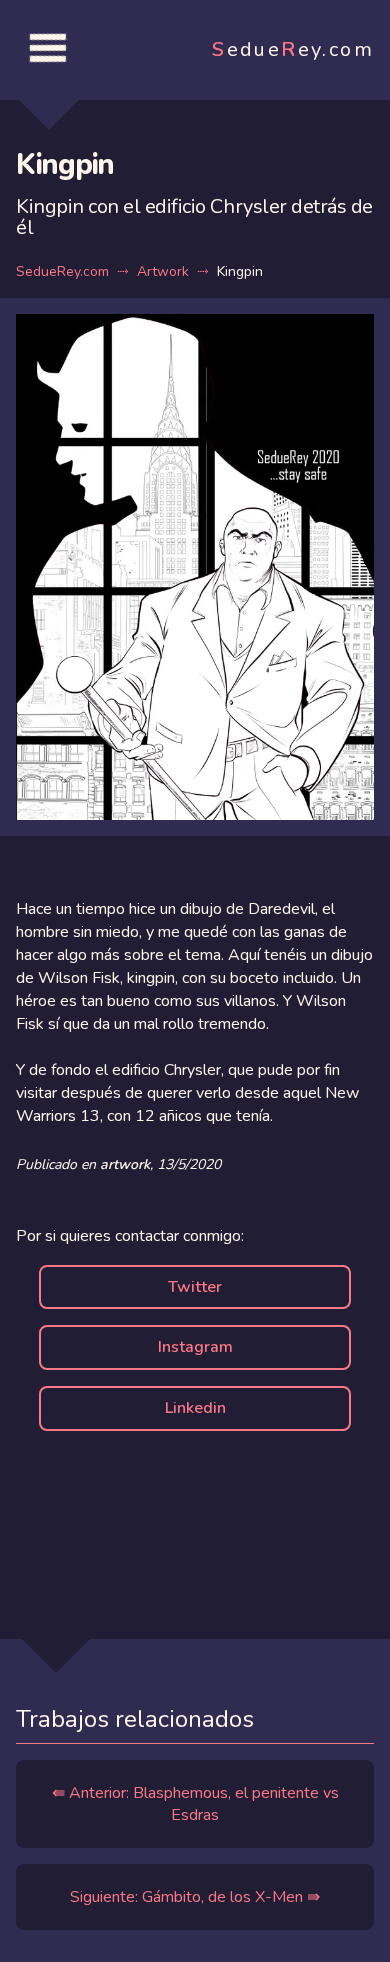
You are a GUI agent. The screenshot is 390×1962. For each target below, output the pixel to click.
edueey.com (293, 49)
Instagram (195, 1347)
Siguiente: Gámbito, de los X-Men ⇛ (195, 1897)
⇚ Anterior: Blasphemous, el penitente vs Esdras (195, 1804)
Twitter (195, 1287)
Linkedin (195, 1408)
